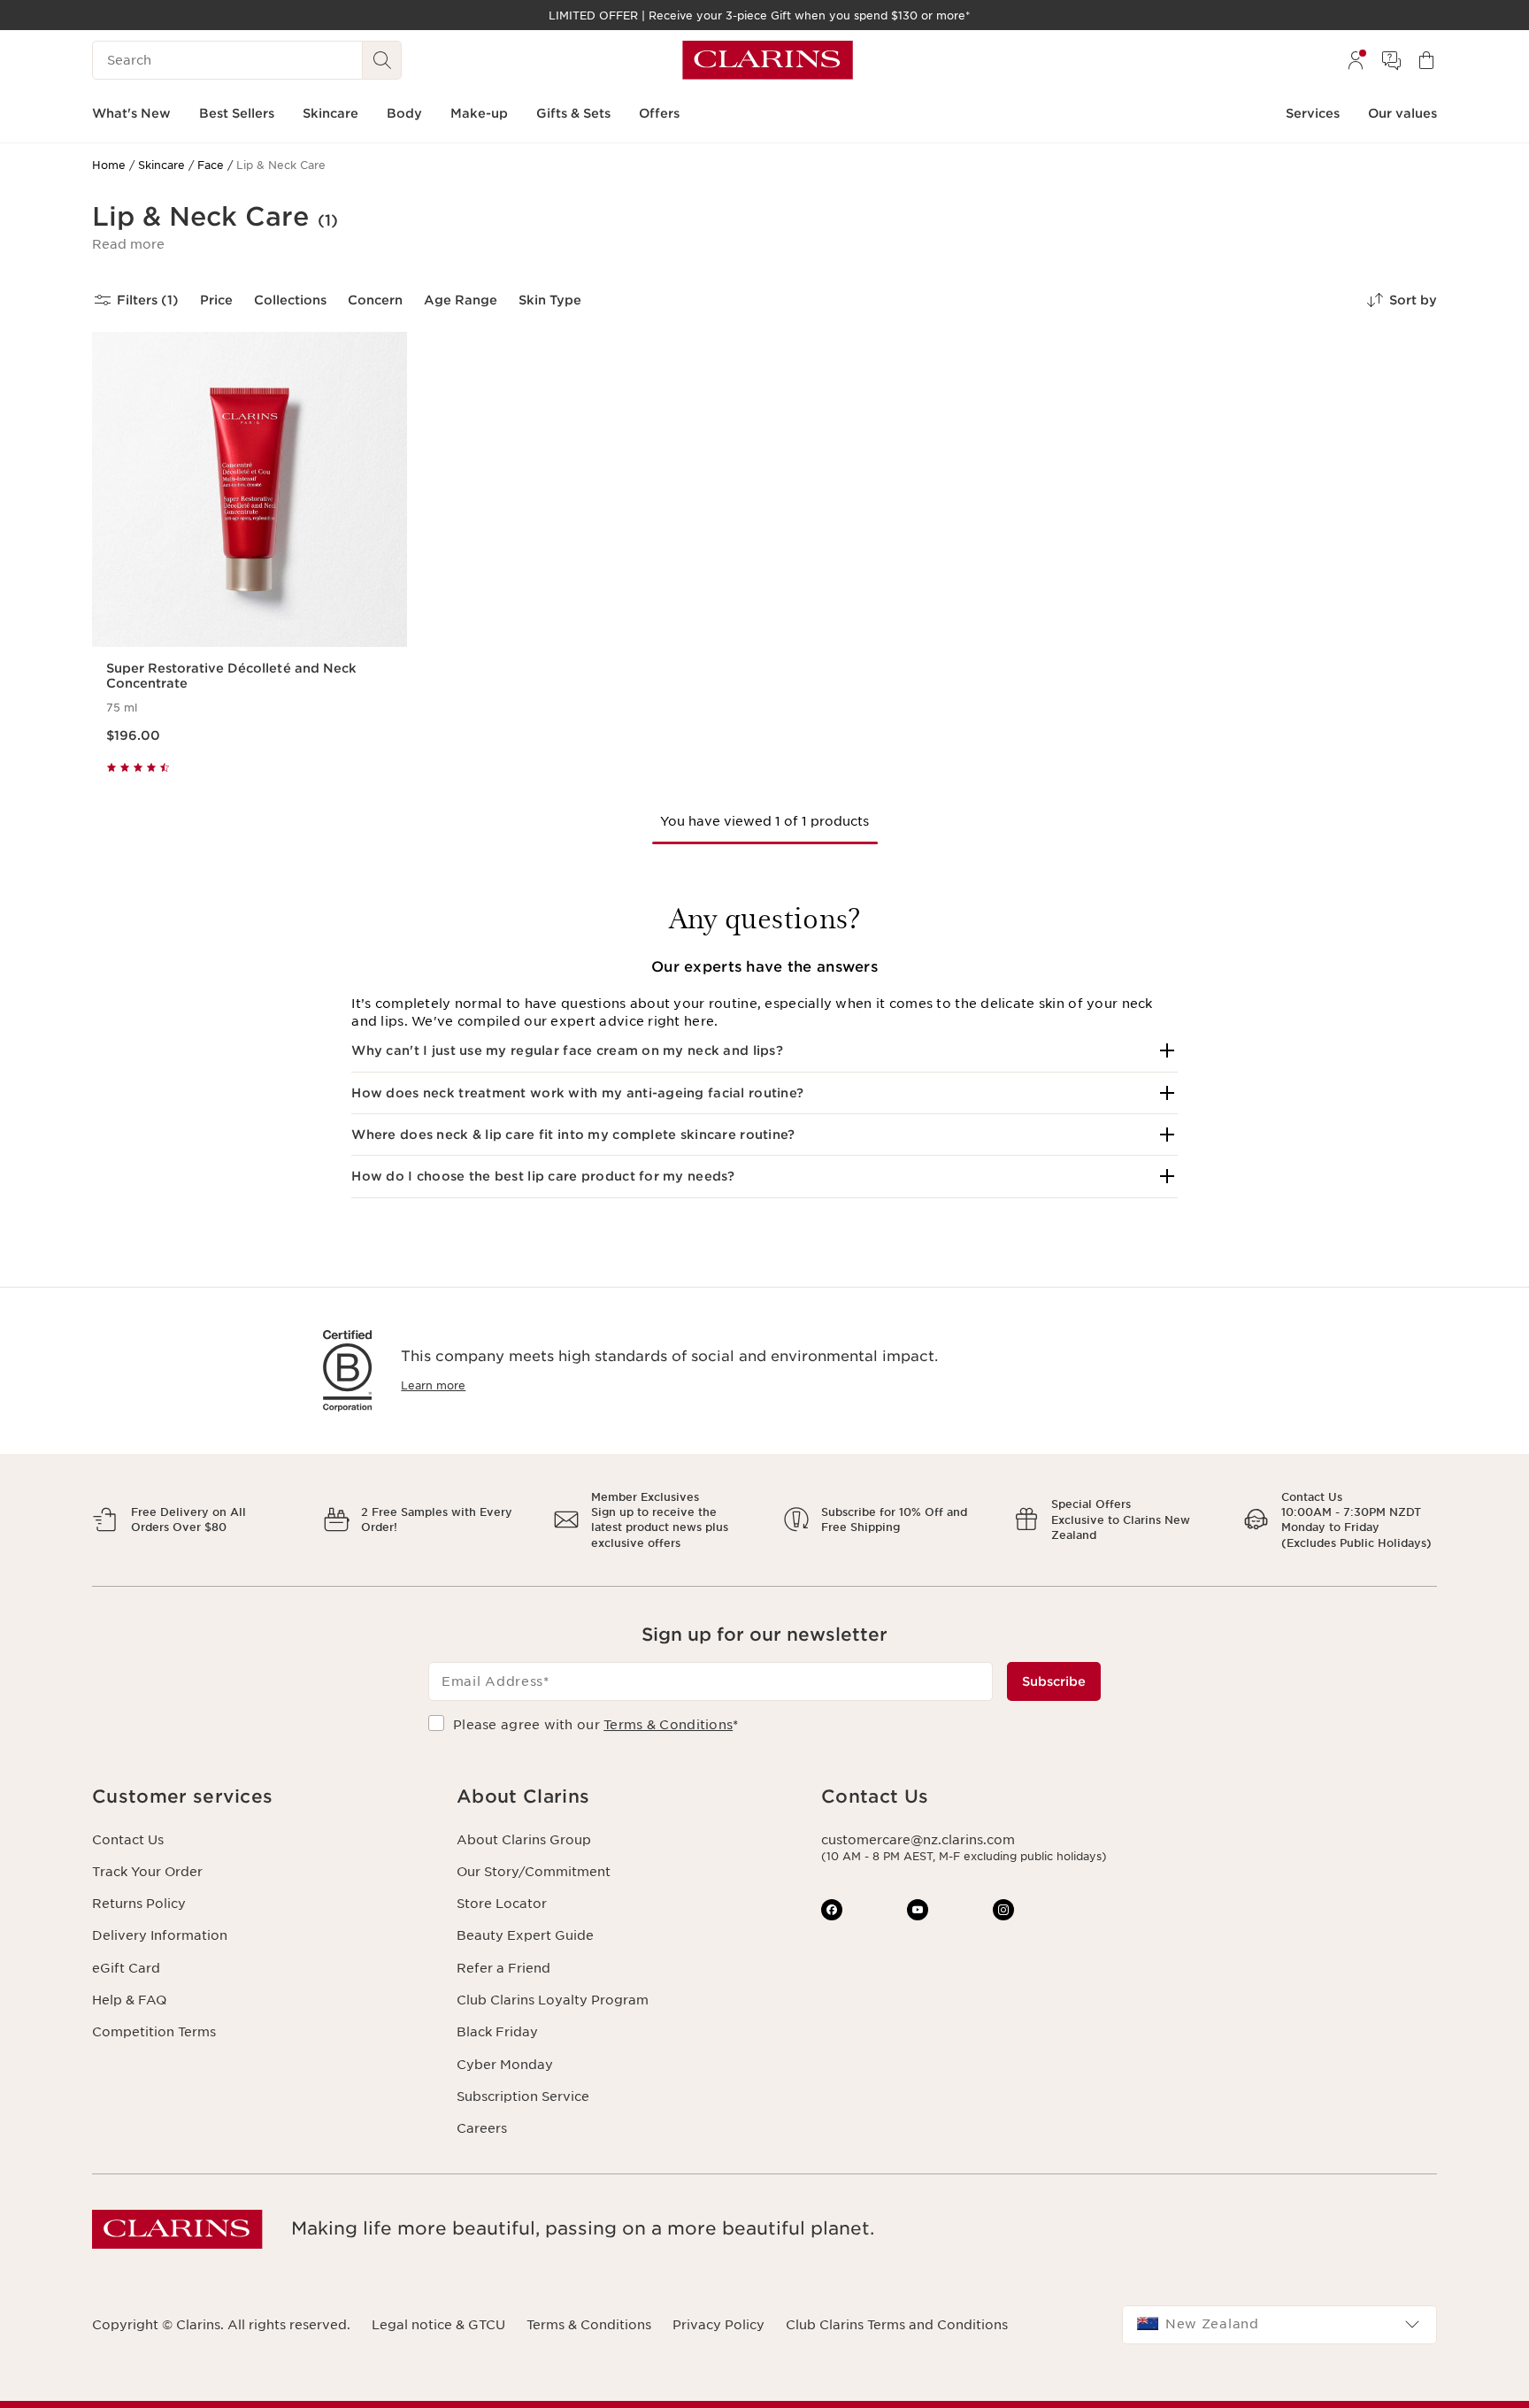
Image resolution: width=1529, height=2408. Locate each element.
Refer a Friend (503, 1968)
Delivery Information (160, 1935)
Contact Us (128, 1840)
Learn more (433, 1385)
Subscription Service (523, 2096)
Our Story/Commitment (534, 1872)
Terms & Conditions (668, 1725)
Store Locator (502, 1904)
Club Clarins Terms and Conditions (897, 2325)
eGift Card (126, 1968)
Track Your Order (147, 1872)
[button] (128, 244)
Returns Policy (139, 1904)
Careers (482, 2128)
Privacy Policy (718, 2325)
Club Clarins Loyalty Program (553, 2000)
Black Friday (497, 2032)
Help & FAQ (129, 2000)
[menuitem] (1356, 60)
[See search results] (382, 60)
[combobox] (1279, 2325)
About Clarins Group (524, 1840)
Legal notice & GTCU (438, 2325)
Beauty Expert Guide (525, 1935)
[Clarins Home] (768, 60)
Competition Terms (154, 2032)
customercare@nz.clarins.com (918, 1840)
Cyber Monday (505, 2065)
